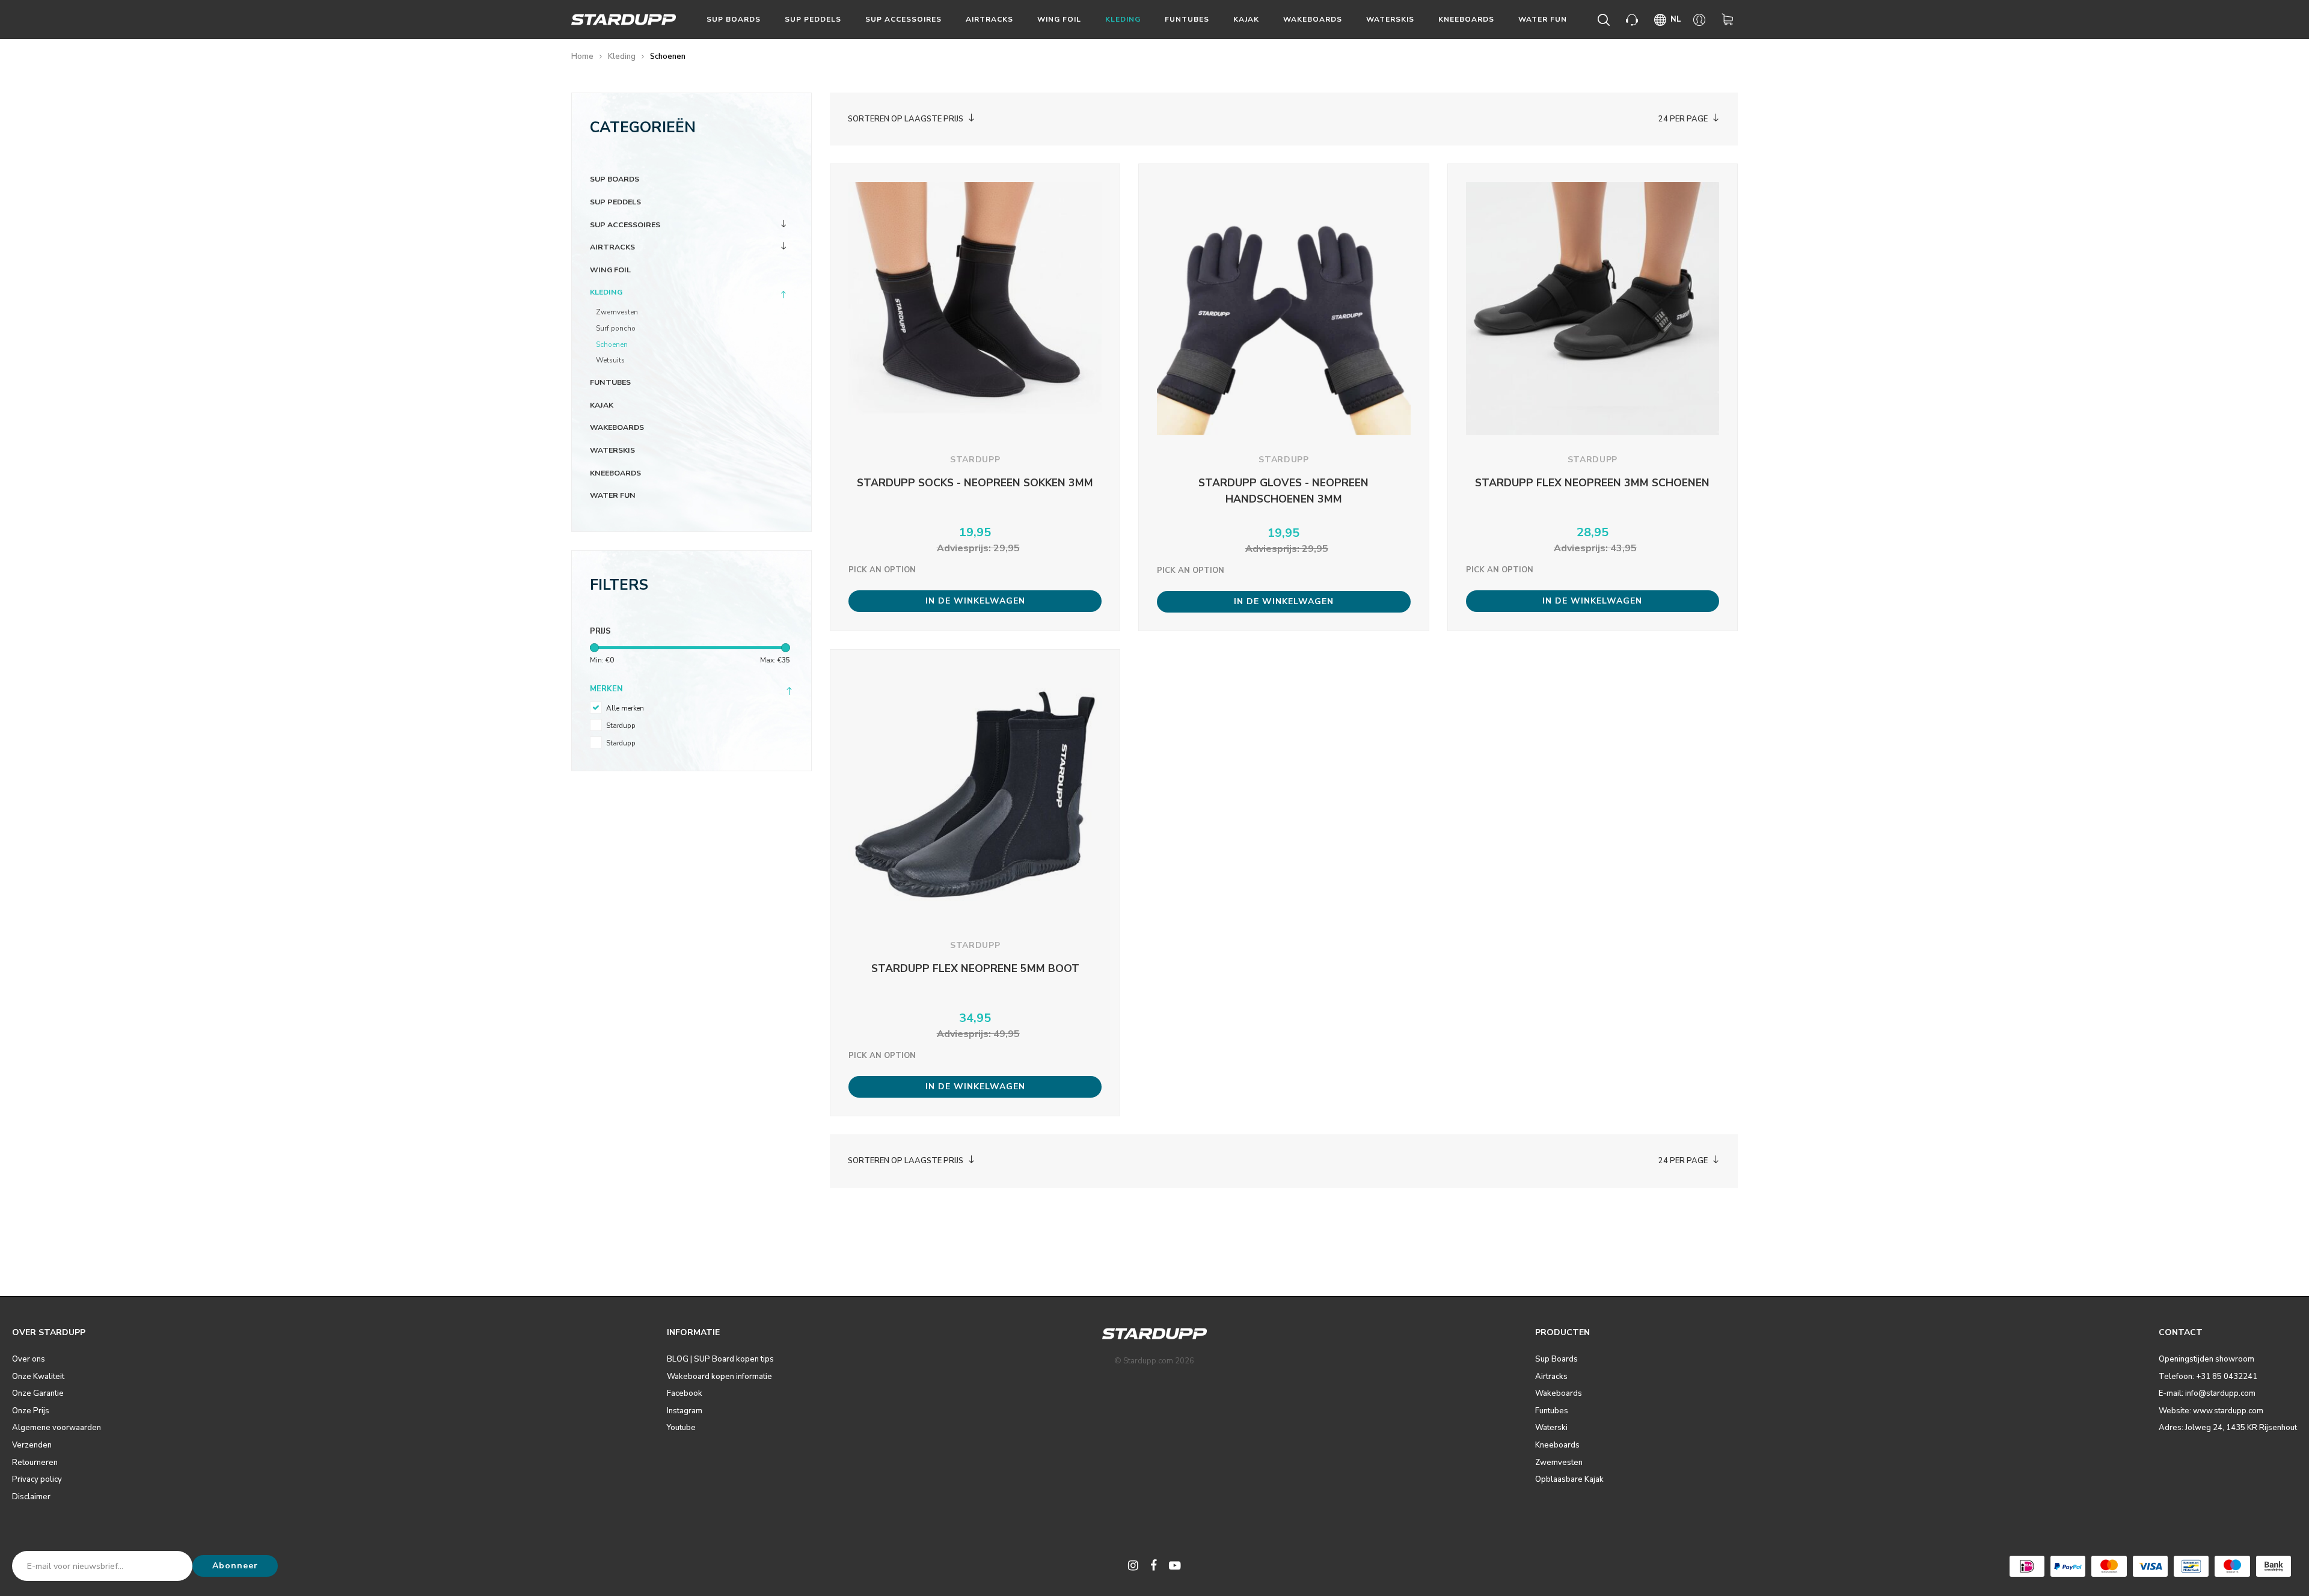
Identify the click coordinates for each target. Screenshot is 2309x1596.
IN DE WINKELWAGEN (975, 601)
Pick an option (882, 570)
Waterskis (1390, 19)
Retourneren (35, 1463)
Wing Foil (1059, 19)
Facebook (685, 1393)
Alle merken (625, 708)
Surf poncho (616, 328)
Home (582, 57)
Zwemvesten (617, 312)
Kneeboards (1466, 19)
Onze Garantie (38, 1393)
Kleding (1123, 19)
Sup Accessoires (903, 19)
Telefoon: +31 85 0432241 (2208, 1377)
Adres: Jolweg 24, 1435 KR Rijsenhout (2228, 1428)
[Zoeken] (1606, 20)
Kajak (1246, 19)
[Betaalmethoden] (2027, 1566)
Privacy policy (37, 1479)
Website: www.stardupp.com (2211, 1411)
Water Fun (1543, 19)
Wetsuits (610, 360)
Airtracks (989, 19)
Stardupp (621, 726)
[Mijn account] (1701, 20)
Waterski (1551, 1428)
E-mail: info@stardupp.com (2207, 1393)
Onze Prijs (31, 1411)
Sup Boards (734, 19)
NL (1676, 19)
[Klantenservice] (1634, 20)
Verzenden (32, 1445)
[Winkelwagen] (1730, 20)
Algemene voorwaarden (57, 1428)
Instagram (685, 1411)
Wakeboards (1313, 19)
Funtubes (1187, 19)
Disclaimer (31, 1497)
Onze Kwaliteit (38, 1377)
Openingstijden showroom (2206, 1359)
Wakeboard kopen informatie (719, 1377)
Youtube (681, 1428)
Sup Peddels (813, 19)
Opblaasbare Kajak (1569, 1479)
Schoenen (668, 57)
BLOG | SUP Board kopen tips (720, 1359)
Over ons (29, 1359)
